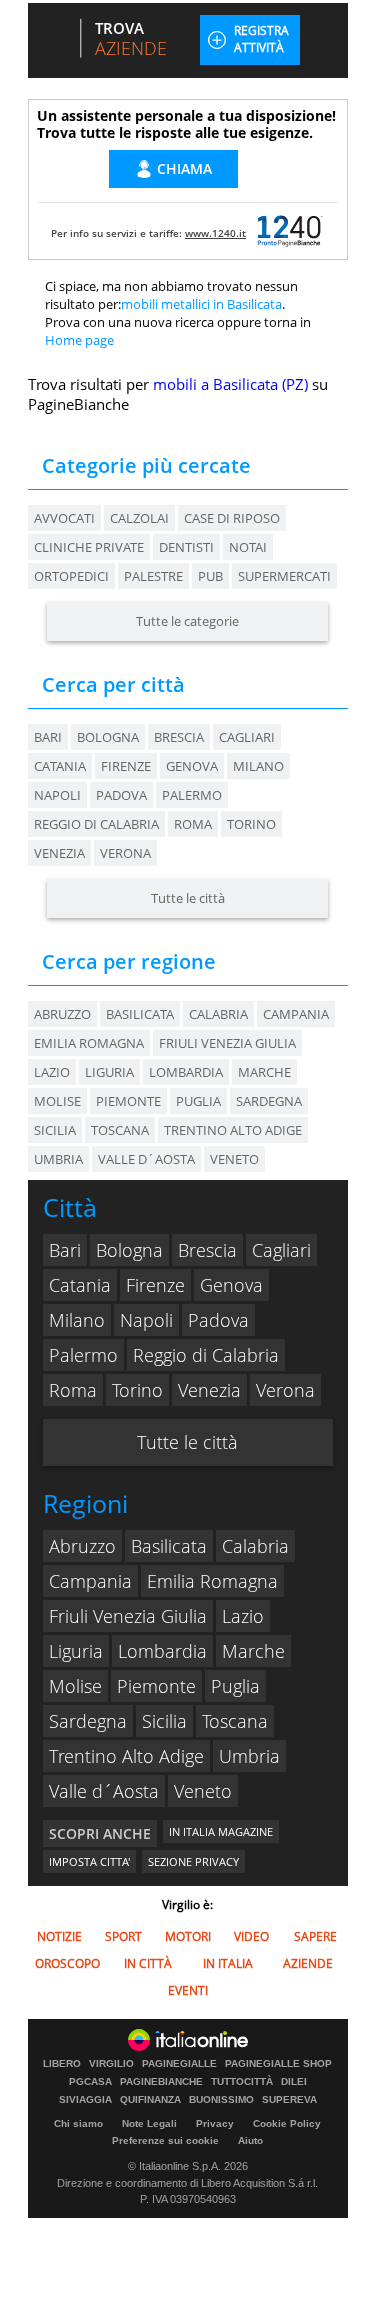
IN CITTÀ (148, 1963)
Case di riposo (232, 518)
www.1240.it (215, 233)
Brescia (179, 737)
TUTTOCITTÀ (242, 2082)
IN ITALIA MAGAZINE (221, 1831)
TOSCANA (120, 1130)
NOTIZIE (59, 1936)
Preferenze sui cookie (165, 2140)
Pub (210, 576)
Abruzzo (82, 1546)
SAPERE (315, 1936)
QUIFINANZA (150, 2100)
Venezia (59, 853)
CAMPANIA (296, 1014)
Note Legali (149, 2123)
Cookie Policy (287, 2123)
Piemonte (156, 1686)
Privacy (215, 2123)
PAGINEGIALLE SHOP (278, 2064)
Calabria (255, 1546)
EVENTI (188, 1990)
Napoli (57, 795)
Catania (60, 766)
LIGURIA (109, 1072)
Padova (121, 795)
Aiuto (250, 2140)
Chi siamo (78, 2123)
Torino (251, 824)
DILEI (294, 2082)
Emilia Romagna (212, 1581)
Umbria (249, 1756)
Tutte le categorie (187, 621)
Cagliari (247, 737)
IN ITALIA (228, 1963)
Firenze (126, 766)
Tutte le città (188, 898)
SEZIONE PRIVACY (193, 1861)
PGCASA (90, 2082)
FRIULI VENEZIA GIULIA (227, 1043)
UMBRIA (58, 1159)
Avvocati (64, 518)
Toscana (235, 1721)
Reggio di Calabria (96, 824)
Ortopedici (71, 576)
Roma (193, 824)
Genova (192, 766)
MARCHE (264, 1072)
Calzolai (139, 518)
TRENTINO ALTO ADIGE (233, 1130)
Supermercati (284, 576)
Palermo (192, 795)
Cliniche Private (89, 547)
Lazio (243, 1616)
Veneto (203, 1791)
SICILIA (55, 1130)
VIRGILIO (111, 2064)
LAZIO (52, 1072)
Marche (253, 1651)
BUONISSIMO (221, 2100)
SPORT (123, 1936)
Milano (258, 766)
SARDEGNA (269, 1101)
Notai (248, 547)
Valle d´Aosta (104, 1791)
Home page (79, 340)
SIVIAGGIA (85, 2100)
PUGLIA (198, 1101)
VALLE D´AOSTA (146, 1159)
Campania (90, 1581)
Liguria (76, 1651)
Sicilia (164, 1721)
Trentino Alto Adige (126, 1756)
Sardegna (88, 1721)
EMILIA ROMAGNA (89, 1043)
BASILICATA (140, 1014)
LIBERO (62, 2064)
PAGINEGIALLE (179, 2064)
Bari (48, 737)
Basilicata (169, 1546)
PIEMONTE (128, 1101)
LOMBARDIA (186, 1072)
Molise (75, 1686)
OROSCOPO (67, 1963)
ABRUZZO (62, 1014)
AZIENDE (308, 1963)
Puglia (235, 1686)
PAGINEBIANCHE (161, 2082)
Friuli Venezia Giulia (128, 1616)
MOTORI (188, 1936)
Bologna (108, 737)
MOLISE (57, 1101)
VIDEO (251, 1936)
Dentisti (186, 547)
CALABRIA (218, 1014)
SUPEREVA (289, 2100)
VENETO (234, 1159)
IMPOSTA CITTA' (89, 1861)
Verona (125, 853)
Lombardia (162, 1651)
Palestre (153, 576)
